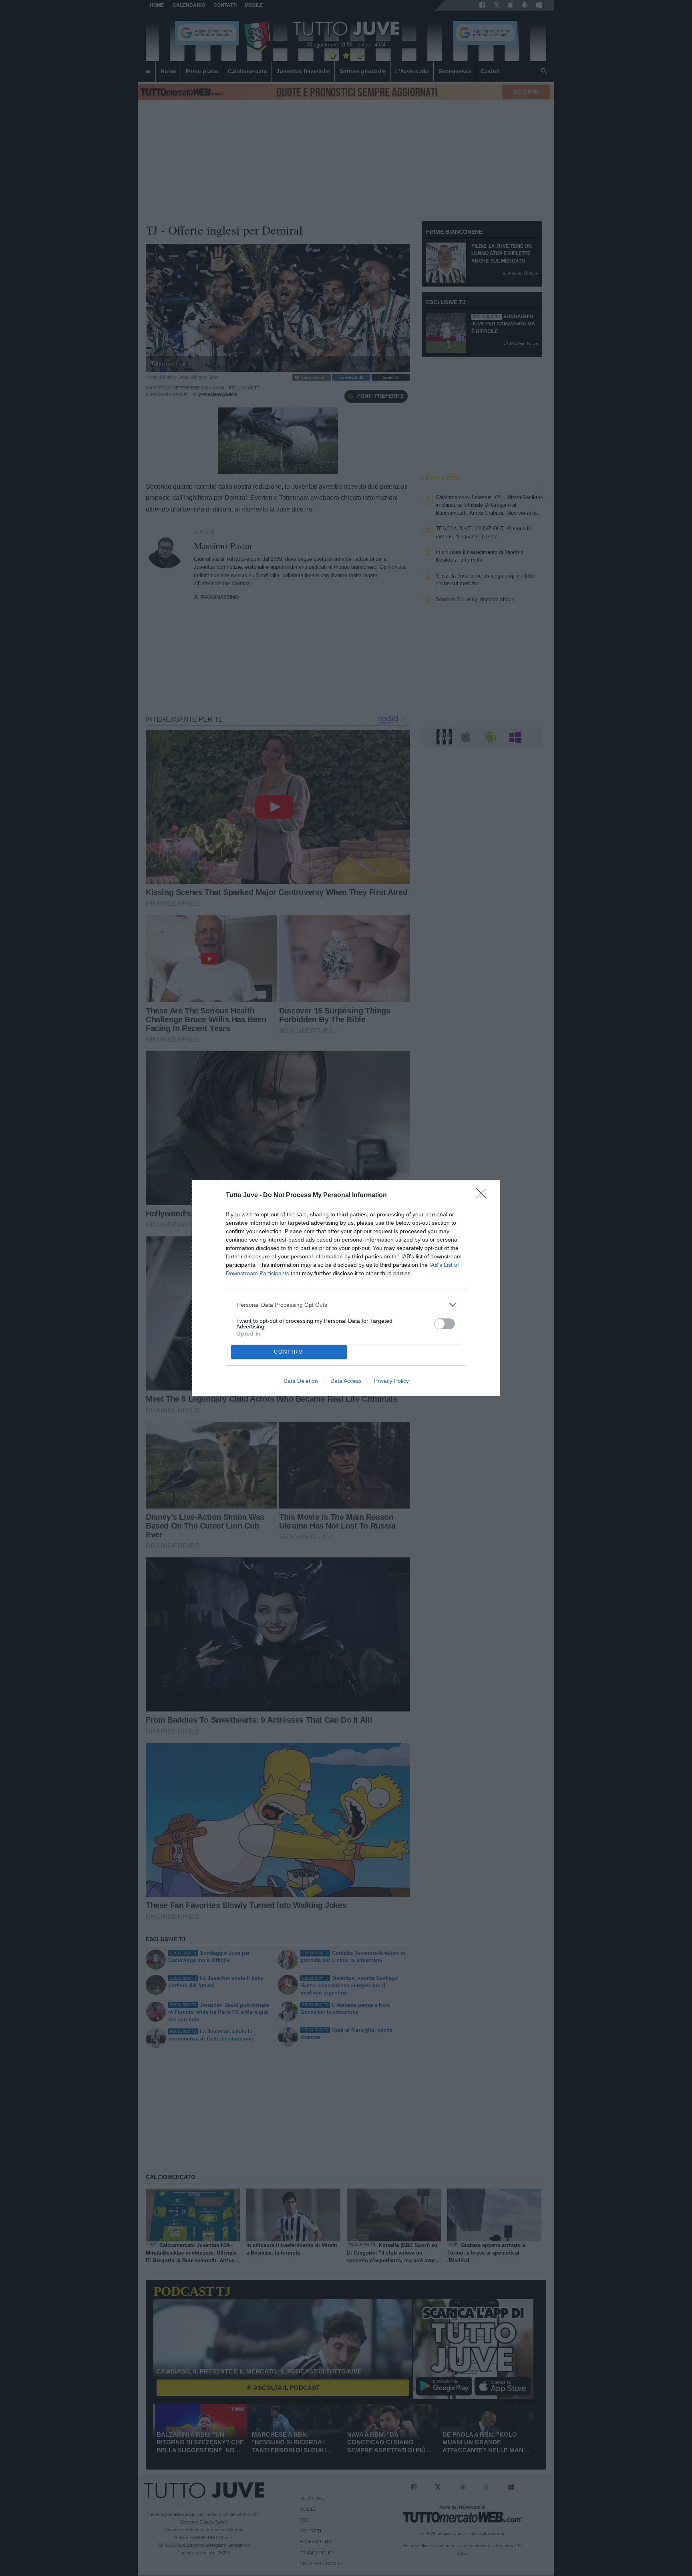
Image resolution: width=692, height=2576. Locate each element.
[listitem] (346, 1305)
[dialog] (346, 1288)
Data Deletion (301, 1381)
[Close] (484, 1196)
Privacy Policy (391, 1381)
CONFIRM (289, 1352)
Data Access (346, 1381)
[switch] (445, 1324)
